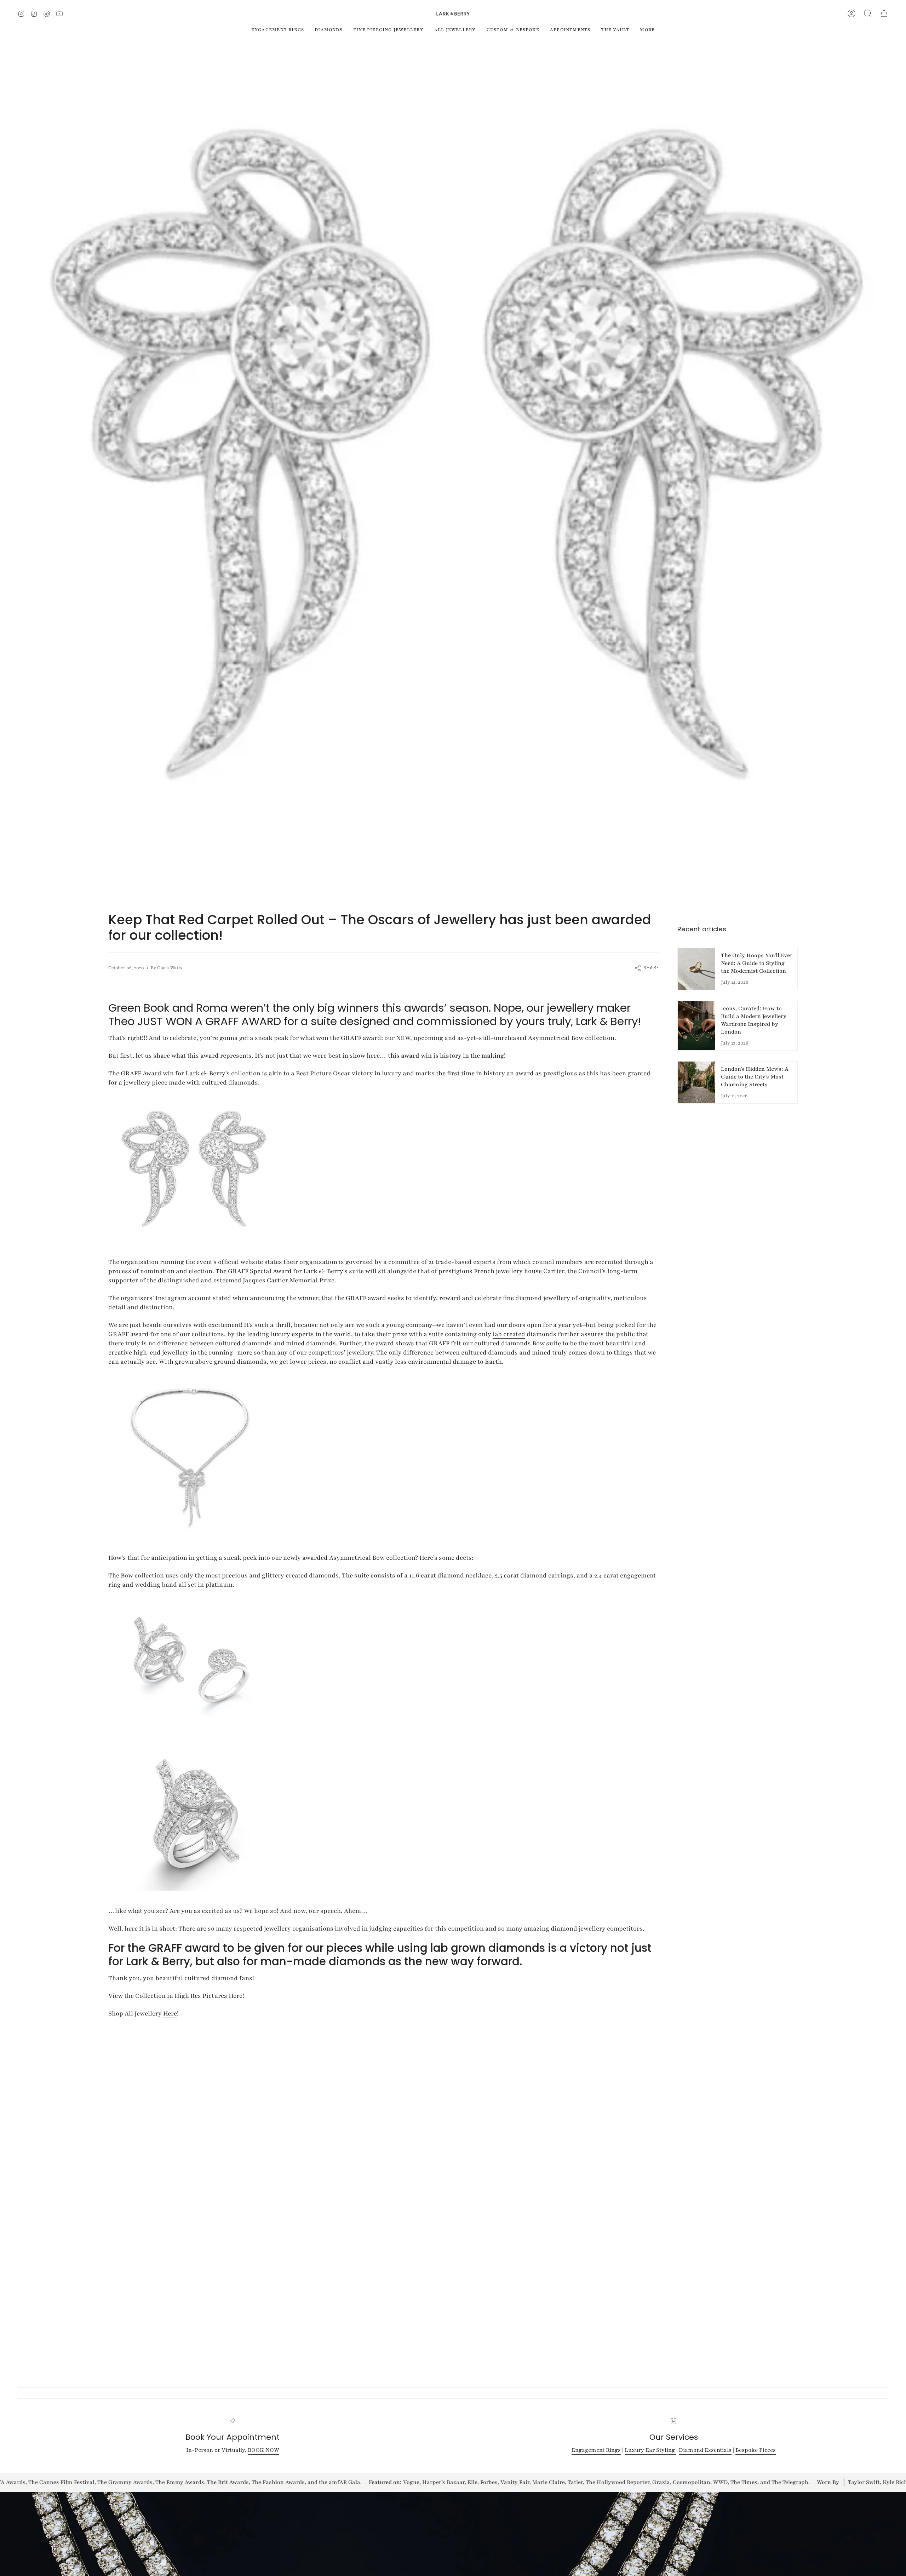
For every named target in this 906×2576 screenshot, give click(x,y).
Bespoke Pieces (756, 2450)
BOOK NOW (263, 2450)
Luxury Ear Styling (650, 2450)
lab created (509, 1334)
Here (236, 1996)
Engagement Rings (596, 2450)
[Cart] (884, 13)
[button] (868, 13)
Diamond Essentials (705, 2450)
